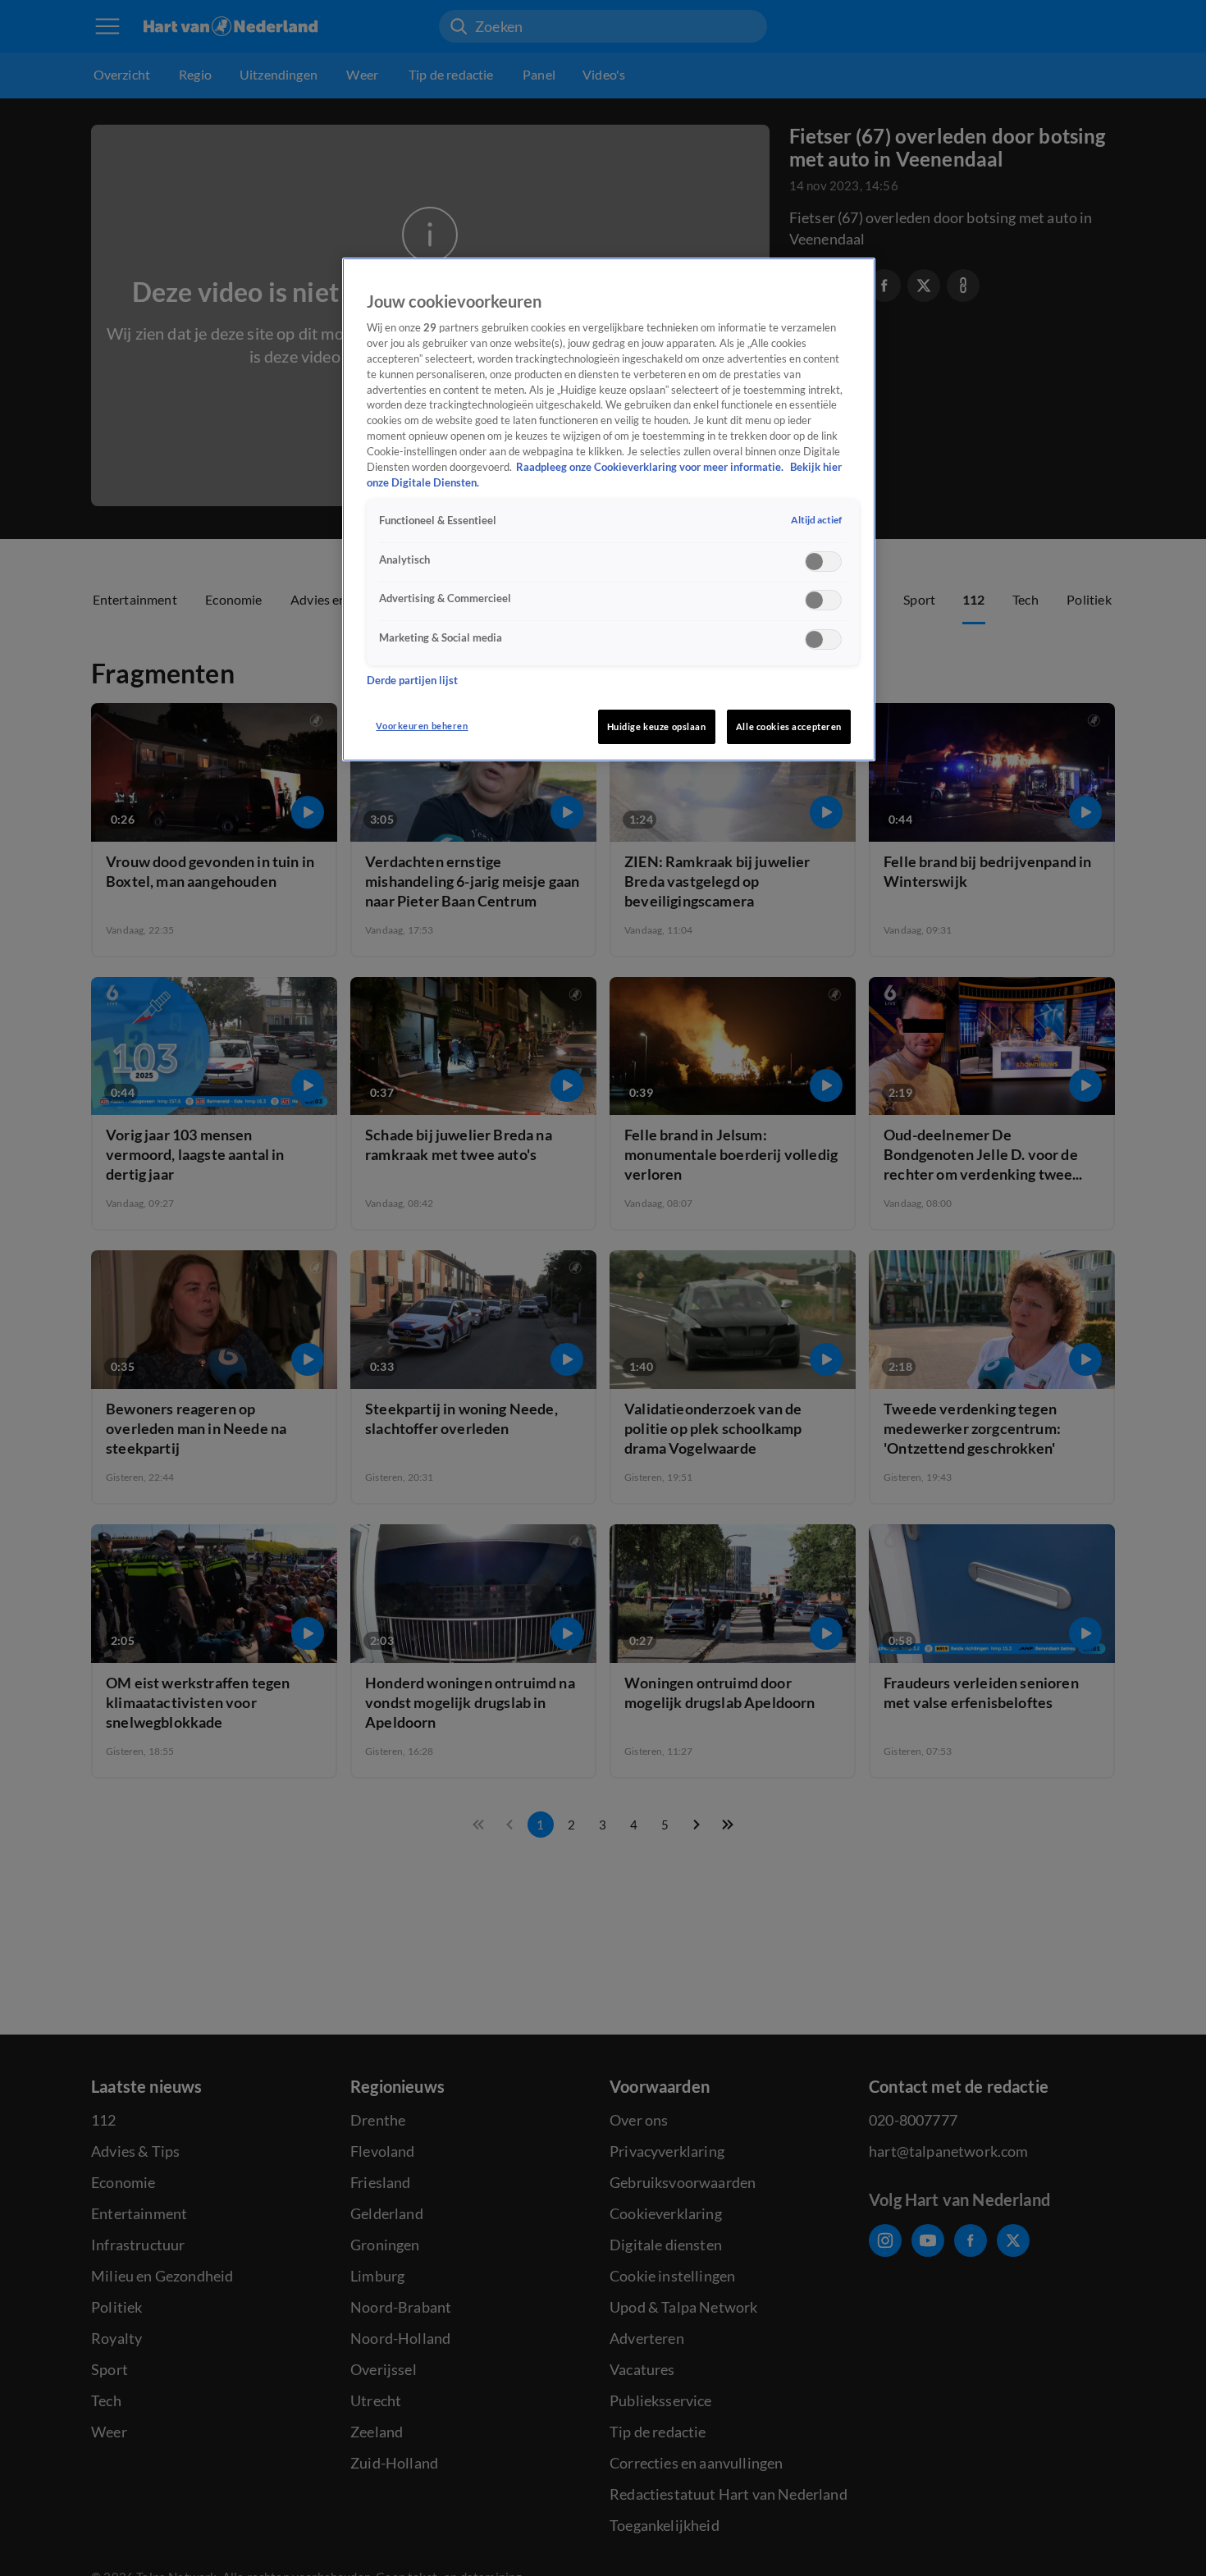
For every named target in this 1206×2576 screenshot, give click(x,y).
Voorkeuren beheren (422, 726)
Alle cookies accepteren (789, 726)
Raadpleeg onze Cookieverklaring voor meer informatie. (651, 467)
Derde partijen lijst (412, 681)
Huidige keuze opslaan (657, 726)
